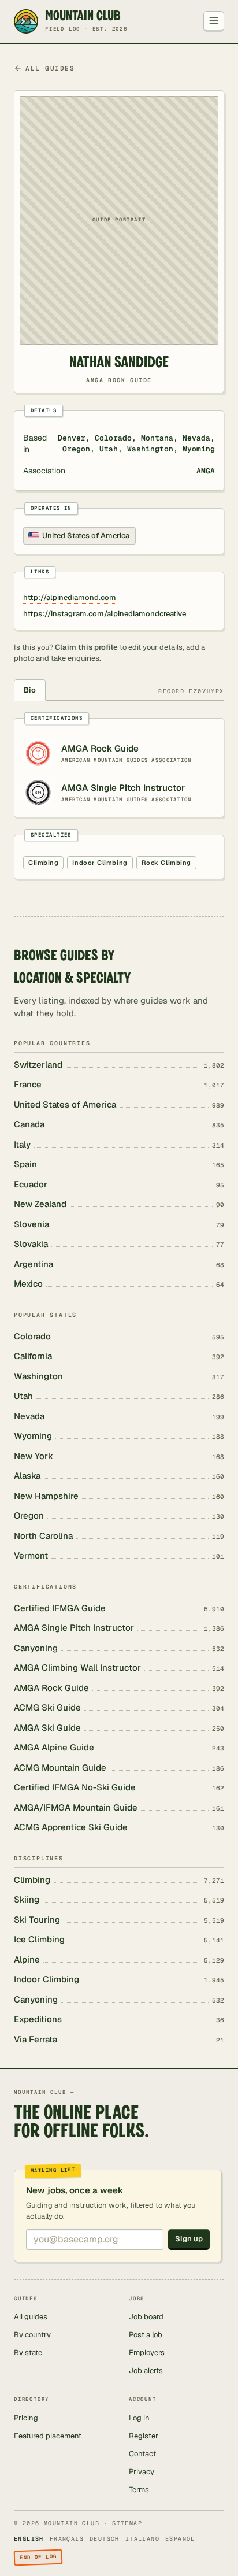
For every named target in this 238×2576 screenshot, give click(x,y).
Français (67, 2539)
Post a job (146, 2335)
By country (32, 2335)
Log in (139, 2418)
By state (28, 2353)
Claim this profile (86, 647)
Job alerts (146, 2370)
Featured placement (48, 2436)
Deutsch (105, 2539)
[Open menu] (214, 21)
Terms (139, 2490)
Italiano (142, 2539)
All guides (50, 68)
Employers (147, 2353)
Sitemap (127, 2523)
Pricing (26, 2418)
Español (180, 2539)
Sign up (189, 2239)
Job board (146, 2317)
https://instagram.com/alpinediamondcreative (105, 614)
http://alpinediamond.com (70, 597)
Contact (142, 2454)
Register (144, 2436)
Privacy (142, 2472)
